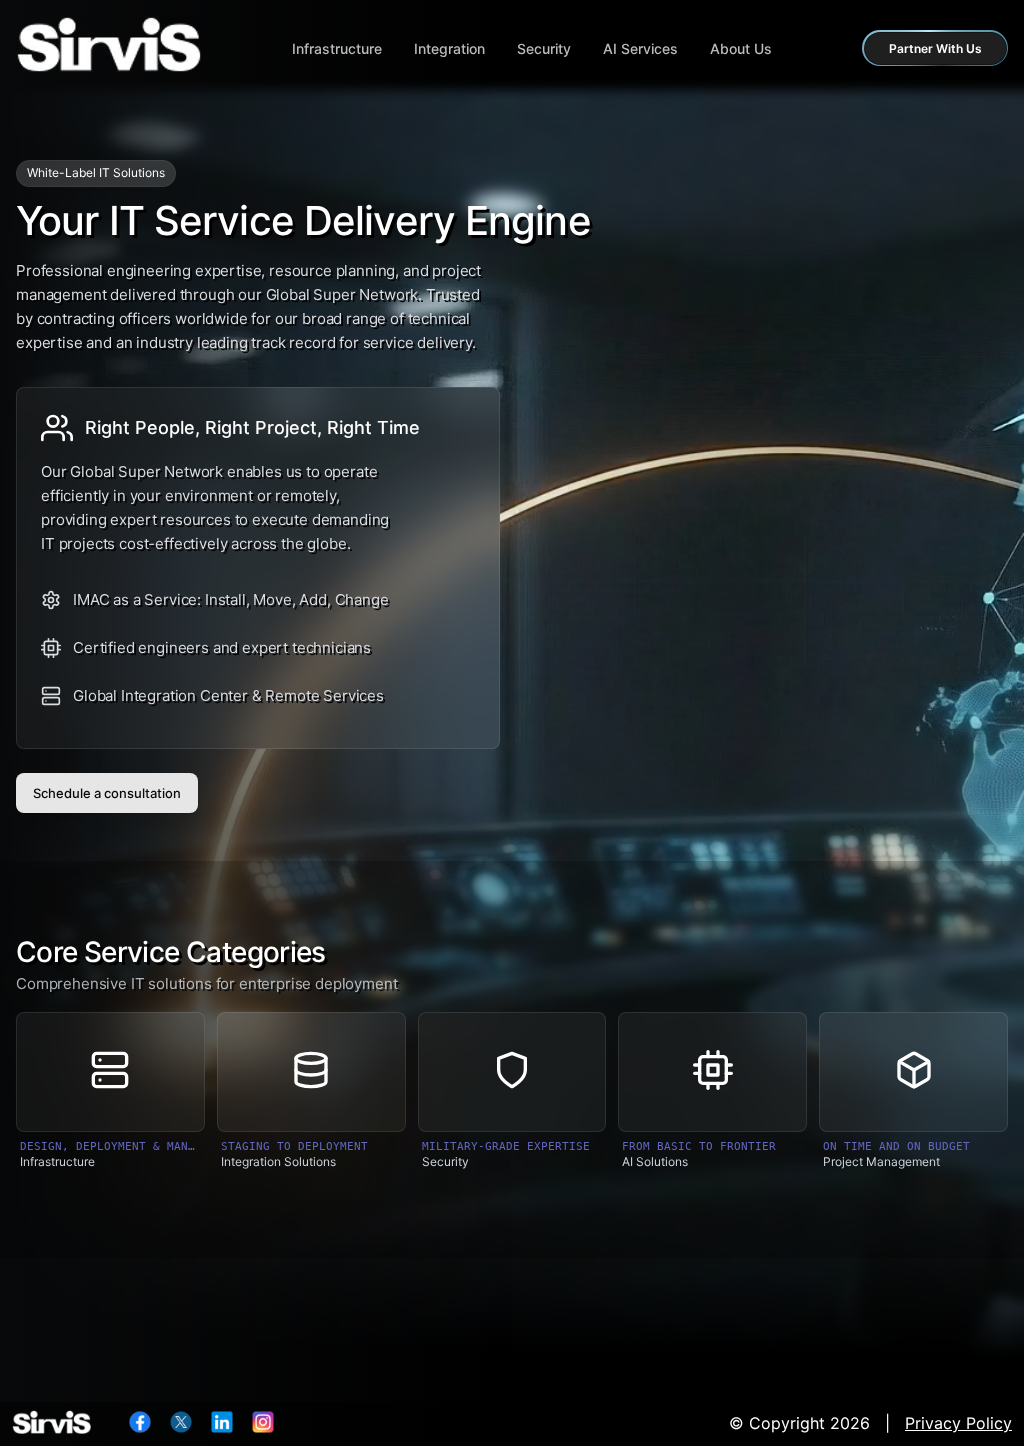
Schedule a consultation (107, 793)
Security (544, 48)
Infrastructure (337, 48)
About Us (741, 48)
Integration (449, 48)
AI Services (640, 48)
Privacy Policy (958, 1423)
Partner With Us (935, 48)
